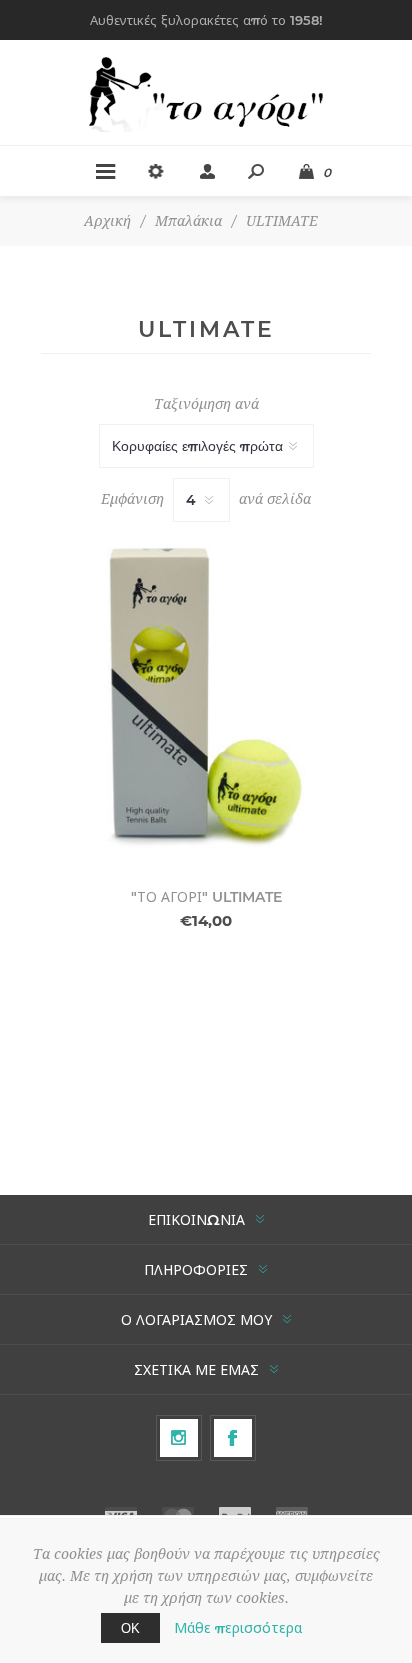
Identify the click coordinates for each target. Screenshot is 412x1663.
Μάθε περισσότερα (238, 1628)
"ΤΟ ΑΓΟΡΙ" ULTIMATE (206, 897)
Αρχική (107, 221)
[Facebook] (233, 1438)
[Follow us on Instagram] (179, 1438)
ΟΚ (130, 1628)
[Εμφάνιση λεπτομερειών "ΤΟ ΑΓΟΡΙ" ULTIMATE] (206, 697)
